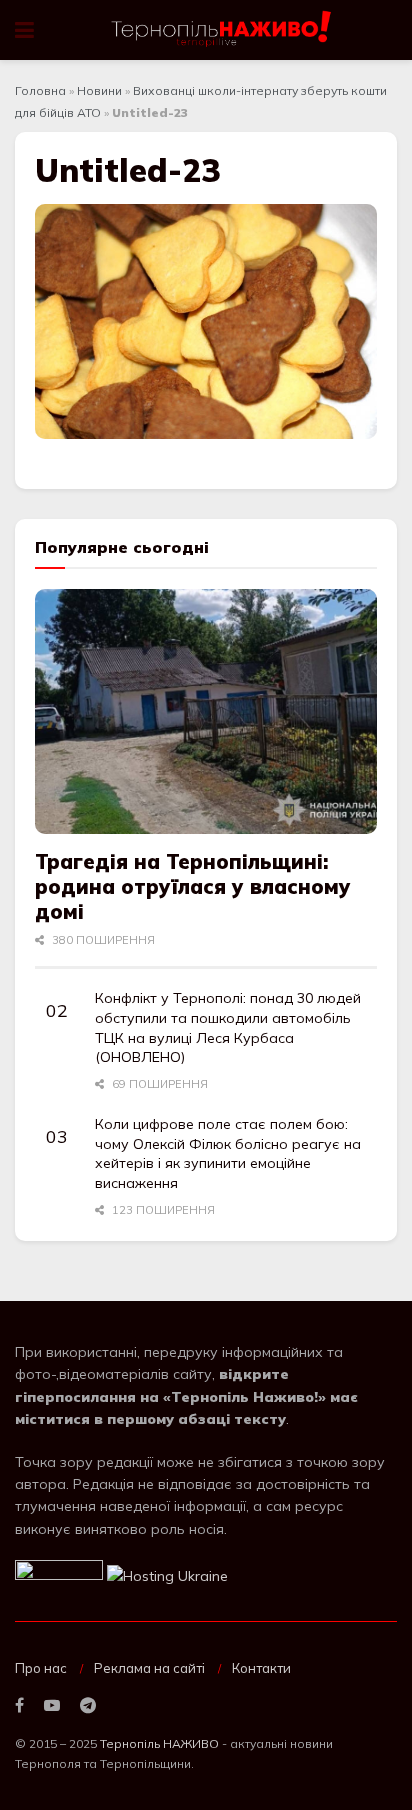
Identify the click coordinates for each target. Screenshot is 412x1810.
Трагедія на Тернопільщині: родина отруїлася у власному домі (193, 886)
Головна (40, 90)
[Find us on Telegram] (88, 1706)
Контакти (261, 1668)
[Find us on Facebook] (19, 1706)
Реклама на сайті (149, 1668)
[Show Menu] (24, 30)
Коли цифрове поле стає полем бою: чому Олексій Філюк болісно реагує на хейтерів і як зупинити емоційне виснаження (228, 1153)
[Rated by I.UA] (59, 1574)
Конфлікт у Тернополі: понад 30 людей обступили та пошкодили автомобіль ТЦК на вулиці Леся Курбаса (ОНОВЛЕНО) (228, 1027)
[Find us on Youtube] (52, 1706)
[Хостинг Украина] (167, 1574)
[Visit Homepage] (222, 30)
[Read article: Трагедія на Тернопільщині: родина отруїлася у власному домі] (206, 711)
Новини (99, 90)
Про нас (41, 1668)
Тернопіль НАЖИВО (159, 1743)
